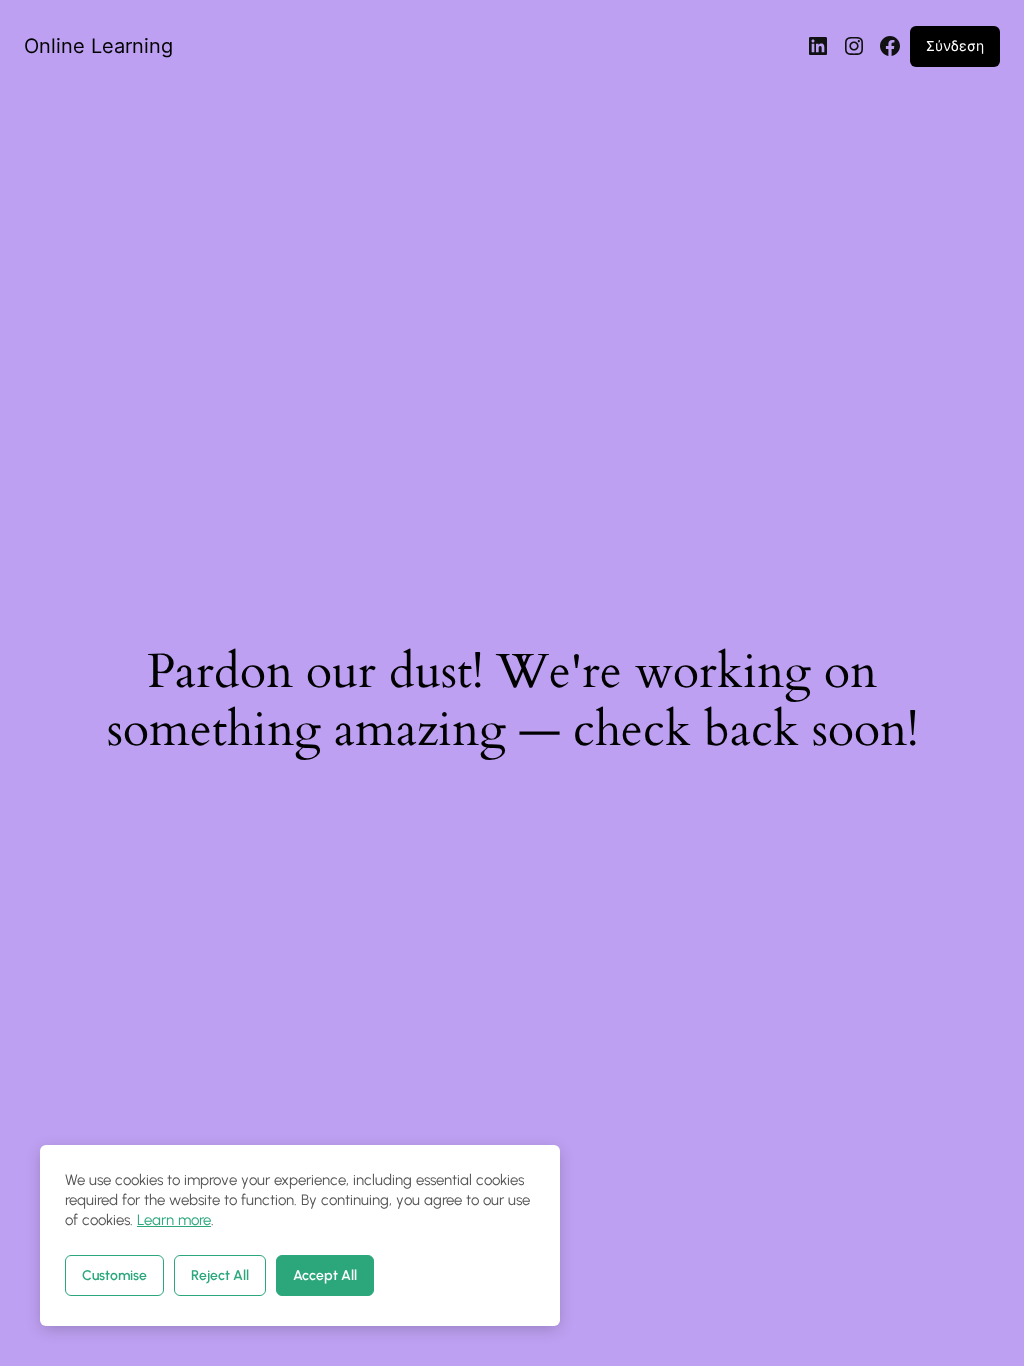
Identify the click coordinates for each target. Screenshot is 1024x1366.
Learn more (174, 1220)
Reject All (220, 1275)
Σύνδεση (955, 45)
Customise (114, 1275)
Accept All (325, 1275)
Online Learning (98, 46)
